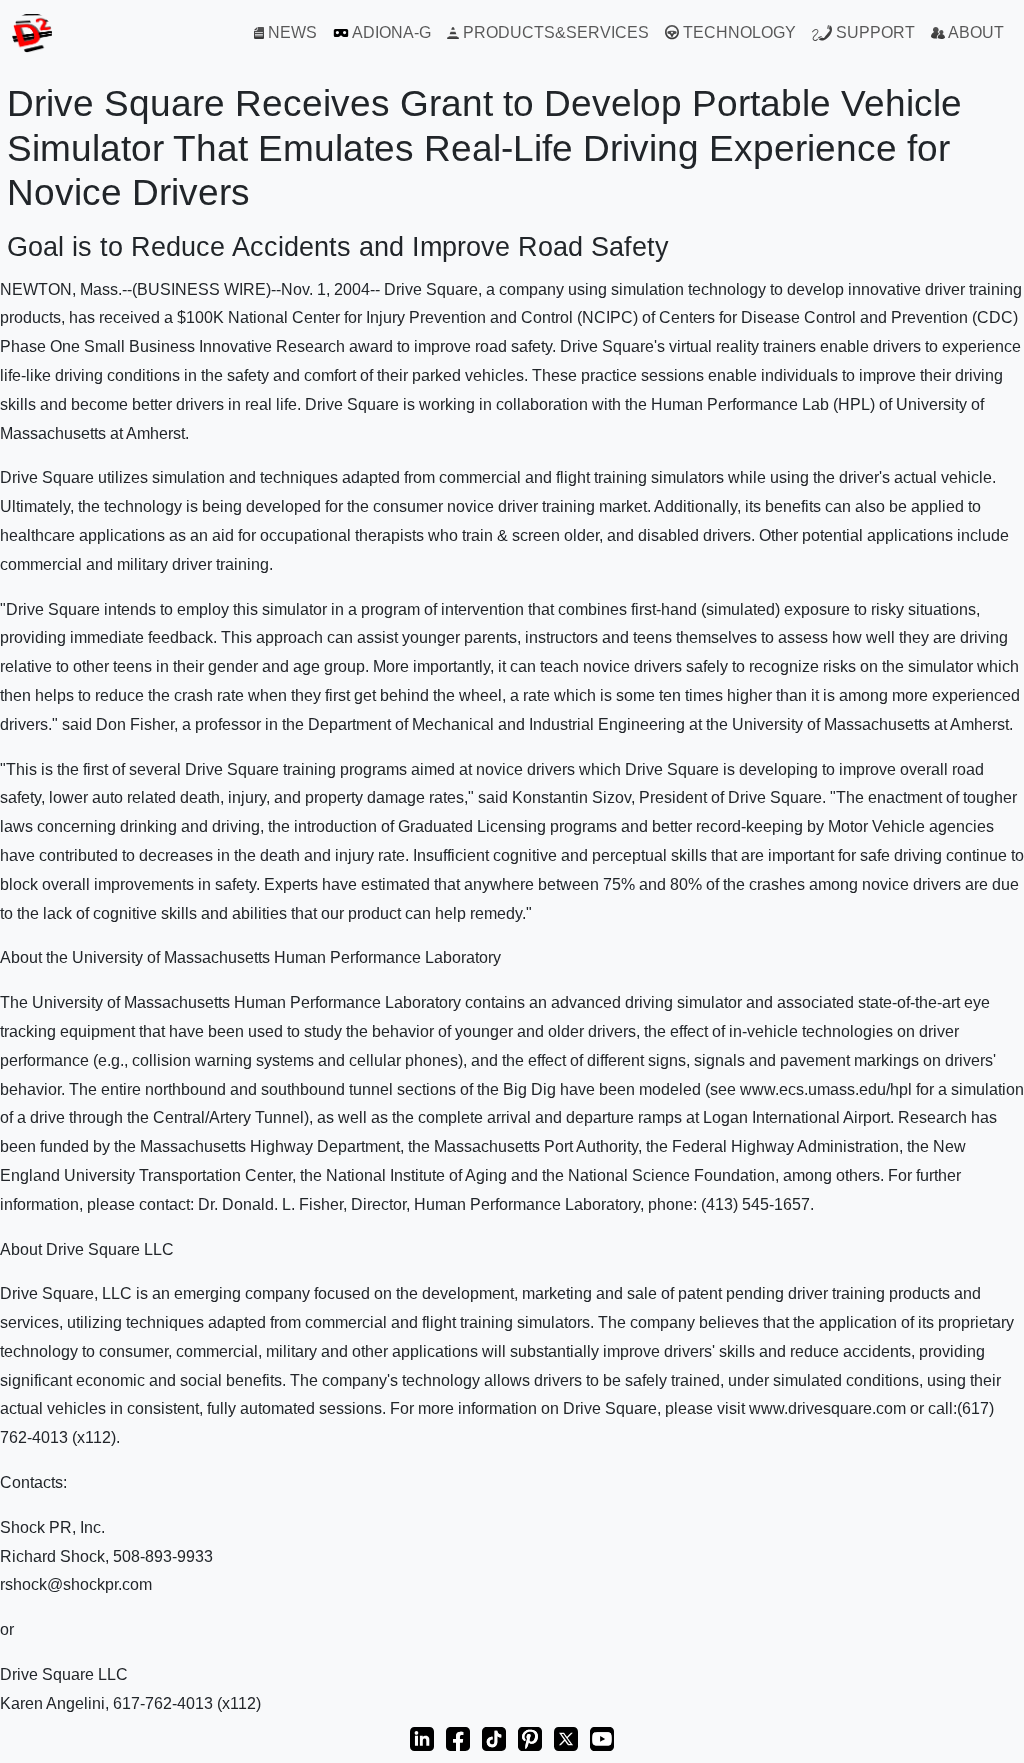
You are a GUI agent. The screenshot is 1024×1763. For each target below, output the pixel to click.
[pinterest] (530, 1737)
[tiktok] (494, 1737)
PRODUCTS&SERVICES (554, 32)
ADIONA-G (390, 32)
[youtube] (602, 1737)
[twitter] (566, 1737)
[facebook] (458, 1737)
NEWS (290, 32)
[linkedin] (422, 1737)
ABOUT (974, 32)
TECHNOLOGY (737, 32)
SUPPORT (873, 32)
